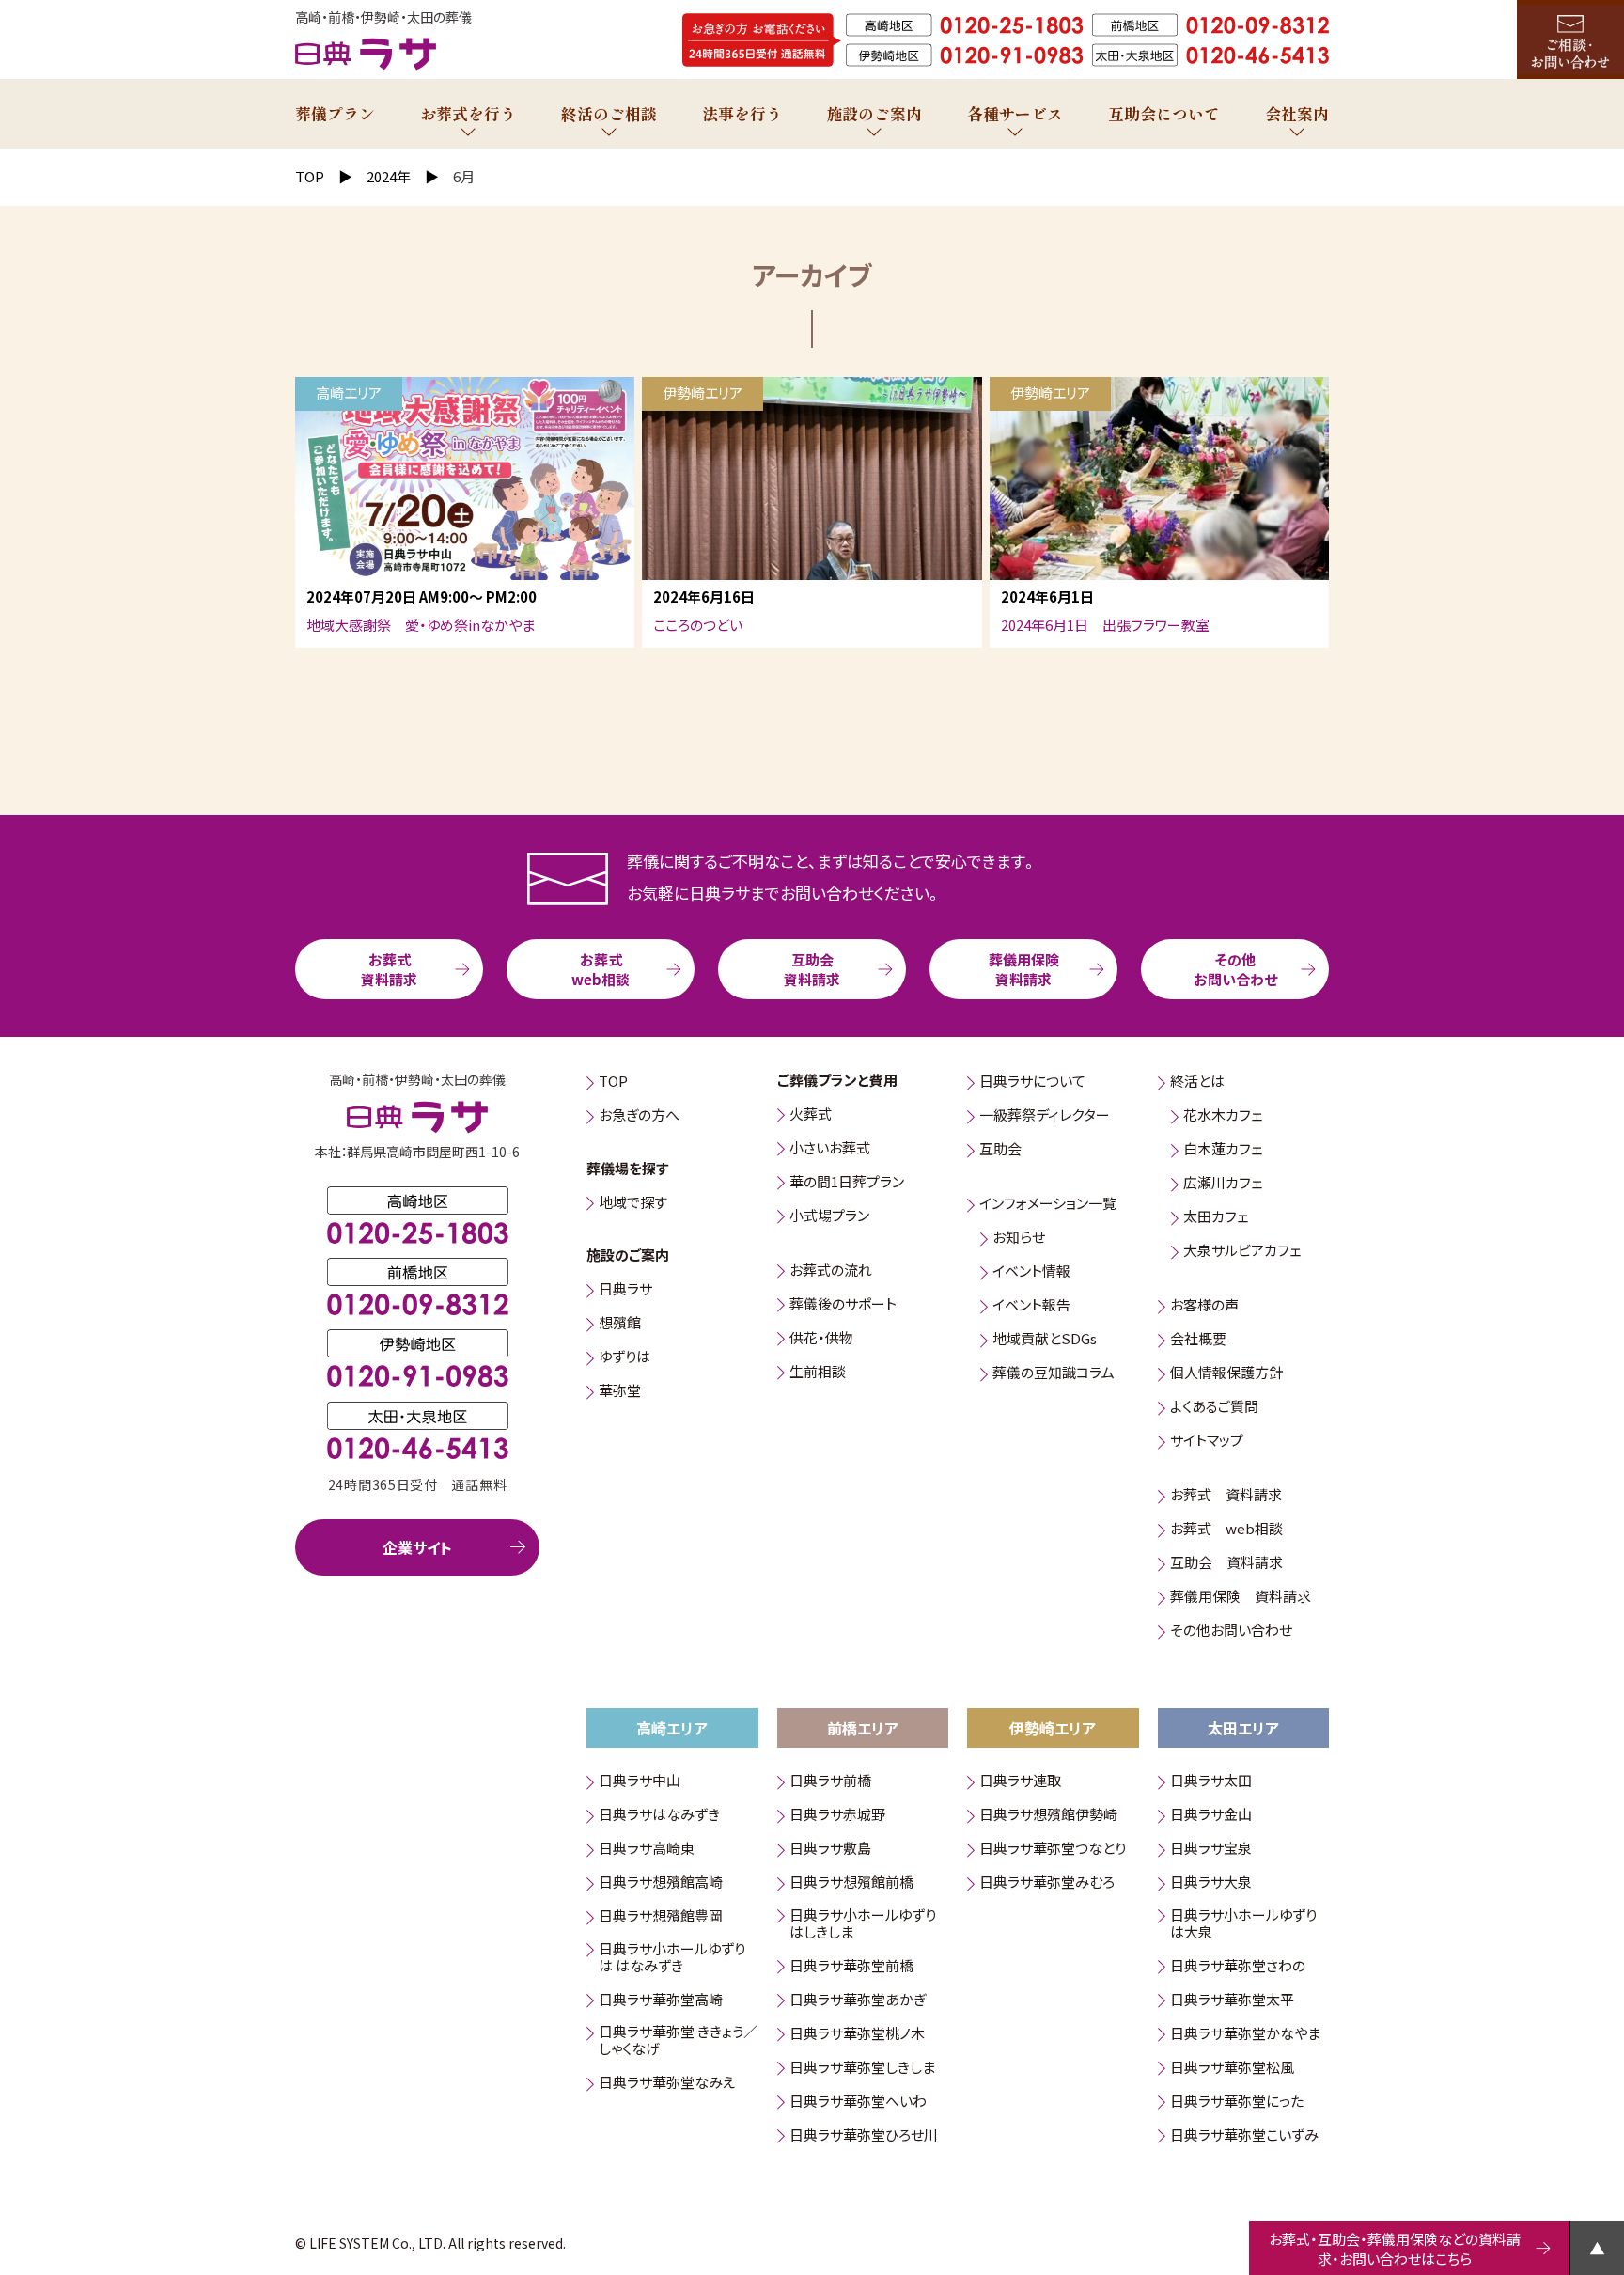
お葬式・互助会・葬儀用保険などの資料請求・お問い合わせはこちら (1395, 2249)
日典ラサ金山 (1211, 1816)
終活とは (1197, 1083)
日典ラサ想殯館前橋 (851, 1883)
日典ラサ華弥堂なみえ (667, 2084)
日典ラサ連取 (1020, 1782)
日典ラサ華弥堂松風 (1232, 2068)
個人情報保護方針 (1226, 1374)
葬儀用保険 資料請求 (1024, 969)
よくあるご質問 (1214, 1408)
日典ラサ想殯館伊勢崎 (1048, 1816)
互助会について (1164, 113)
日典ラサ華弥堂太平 (1232, 2000)
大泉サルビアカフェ (1242, 1252)
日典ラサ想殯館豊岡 (661, 1917)
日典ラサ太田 (1211, 1782)
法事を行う (742, 113)
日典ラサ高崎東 (647, 1850)
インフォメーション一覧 (1048, 1205)
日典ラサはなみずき (659, 1816)
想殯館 (620, 1324)
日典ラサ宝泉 (1211, 1850)
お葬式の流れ (831, 1271)
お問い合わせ (1570, 39)
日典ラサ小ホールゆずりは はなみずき (672, 1958)
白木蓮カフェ (1223, 1150)
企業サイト (417, 1547)
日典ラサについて (1032, 1083)
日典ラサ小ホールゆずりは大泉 (1243, 1924)
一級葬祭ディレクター (1045, 1116)
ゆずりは (625, 1358)
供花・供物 (821, 1338)
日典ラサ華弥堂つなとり (1053, 1850)
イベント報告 (1031, 1306)
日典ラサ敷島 (830, 1850)
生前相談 (818, 1372)
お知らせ (1019, 1239)
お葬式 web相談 (601, 969)
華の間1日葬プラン (847, 1182)
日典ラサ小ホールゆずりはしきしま (863, 1924)
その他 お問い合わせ (1235, 969)
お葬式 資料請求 (389, 969)
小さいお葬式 (830, 1148)
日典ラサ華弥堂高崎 (661, 2000)
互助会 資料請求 (812, 969)
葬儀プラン (335, 113)
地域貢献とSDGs (1045, 1340)
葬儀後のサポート (843, 1304)
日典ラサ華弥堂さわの (1238, 1966)
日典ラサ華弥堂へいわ (858, 2102)
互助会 (1000, 1150)
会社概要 (1198, 1340)
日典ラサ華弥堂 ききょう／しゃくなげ (678, 2041)
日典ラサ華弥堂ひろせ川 (864, 2135)
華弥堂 (620, 1392)
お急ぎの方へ (639, 1116)
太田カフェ (1216, 1218)
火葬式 (811, 1114)
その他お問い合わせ (1231, 1632)
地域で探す (633, 1203)
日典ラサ (625, 1290)
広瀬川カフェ (1223, 1184)
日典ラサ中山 (640, 1782)
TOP (613, 1083)
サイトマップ (1207, 1442)
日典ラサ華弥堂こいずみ (1244, 2135)
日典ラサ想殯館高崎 (661, 1883)
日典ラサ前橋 (830, 1782)
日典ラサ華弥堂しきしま (862, 2068)
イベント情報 (1031, 1272)
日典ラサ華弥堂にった (1237, 2102)
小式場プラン (829, 1216)
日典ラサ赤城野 (837, 1816)
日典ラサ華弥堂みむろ (1047, 1883)
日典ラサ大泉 (1211, 1883)
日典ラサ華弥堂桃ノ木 (857, 2034)
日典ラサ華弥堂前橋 (851, 1966)
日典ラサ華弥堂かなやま (1245, 2034)
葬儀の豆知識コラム (1054, 1374)
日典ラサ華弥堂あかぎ (858, 2000)
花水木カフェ (1223, 1116)
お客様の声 (1204, 1306)
